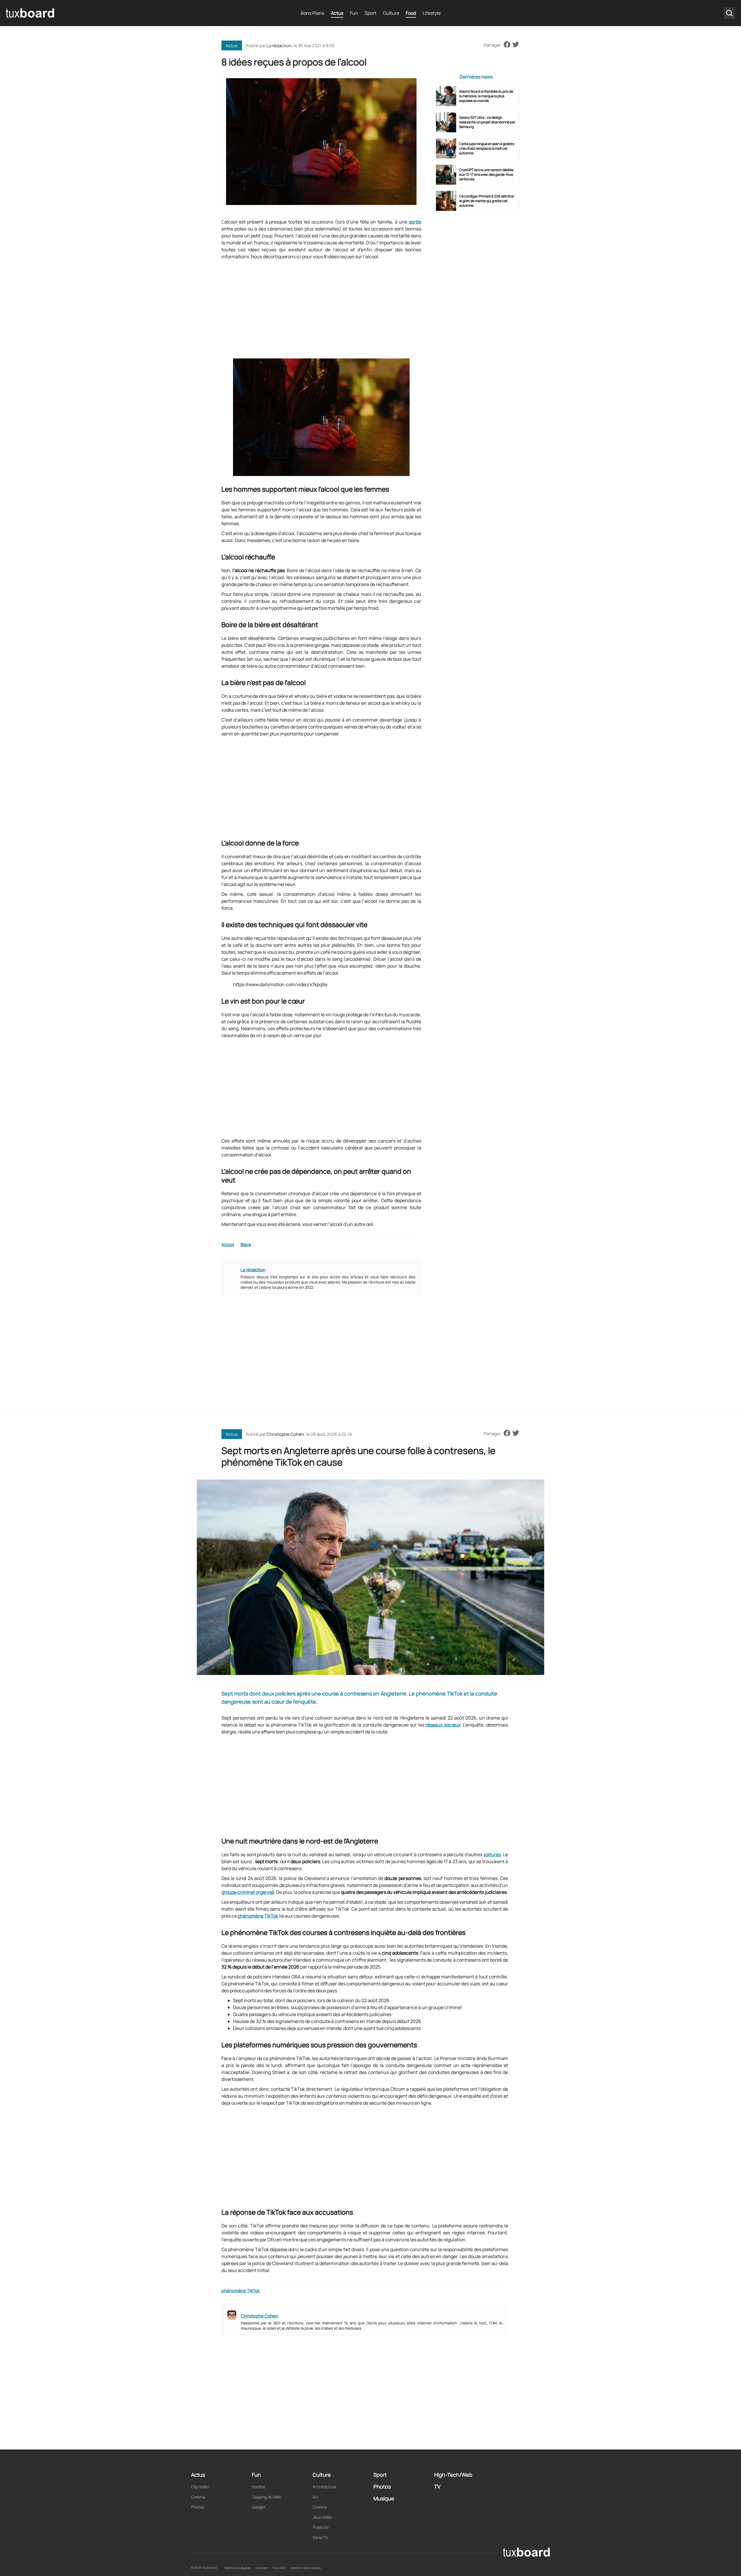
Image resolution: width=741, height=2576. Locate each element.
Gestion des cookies (306, 2568)
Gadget (259, 2507)
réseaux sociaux (443, 1725)
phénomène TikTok (258, 1916)
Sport (370, 13)
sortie (415, 222)
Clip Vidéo (200, 2487)
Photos (198, 2507)
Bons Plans (312, 13)
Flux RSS (279, 2568)
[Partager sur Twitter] (516, 45)
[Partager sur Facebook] (507, 45)
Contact (262, 2568)
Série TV (320, 2537)
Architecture (324, 2487)
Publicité (321, 2527)
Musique (384, 2498)
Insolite (258, 2487)
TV (437, 2487)
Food (411, 13)
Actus (337, 13)
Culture (391, 13)
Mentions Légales (237, 2568)
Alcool (228, 1245)
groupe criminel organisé (248, 1892)
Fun (354, 13)
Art (316, 2497)
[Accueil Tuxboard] (30, 13)
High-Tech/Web (453, 2475)
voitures (492, 1854)
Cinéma (198, 2497)
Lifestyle (432, 13)
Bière (246, 1245)
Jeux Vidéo (322, 2517)
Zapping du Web (267, 2497)
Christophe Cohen (285, 1434)
